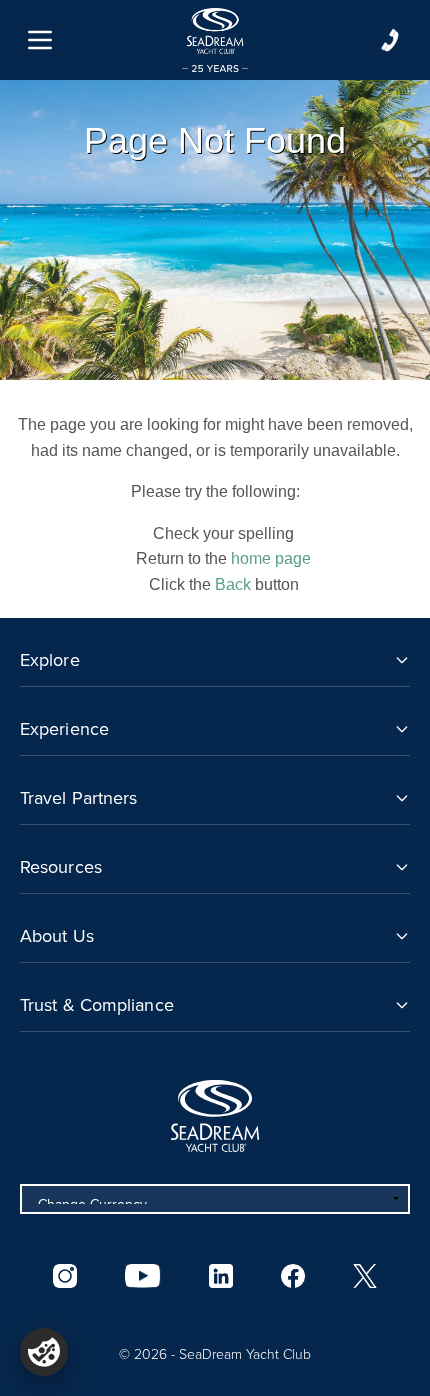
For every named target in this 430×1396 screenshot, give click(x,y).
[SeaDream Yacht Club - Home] (215, 1116)
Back (233, 584)
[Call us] (390, 40)
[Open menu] (40, 40)
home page (271, 558)
